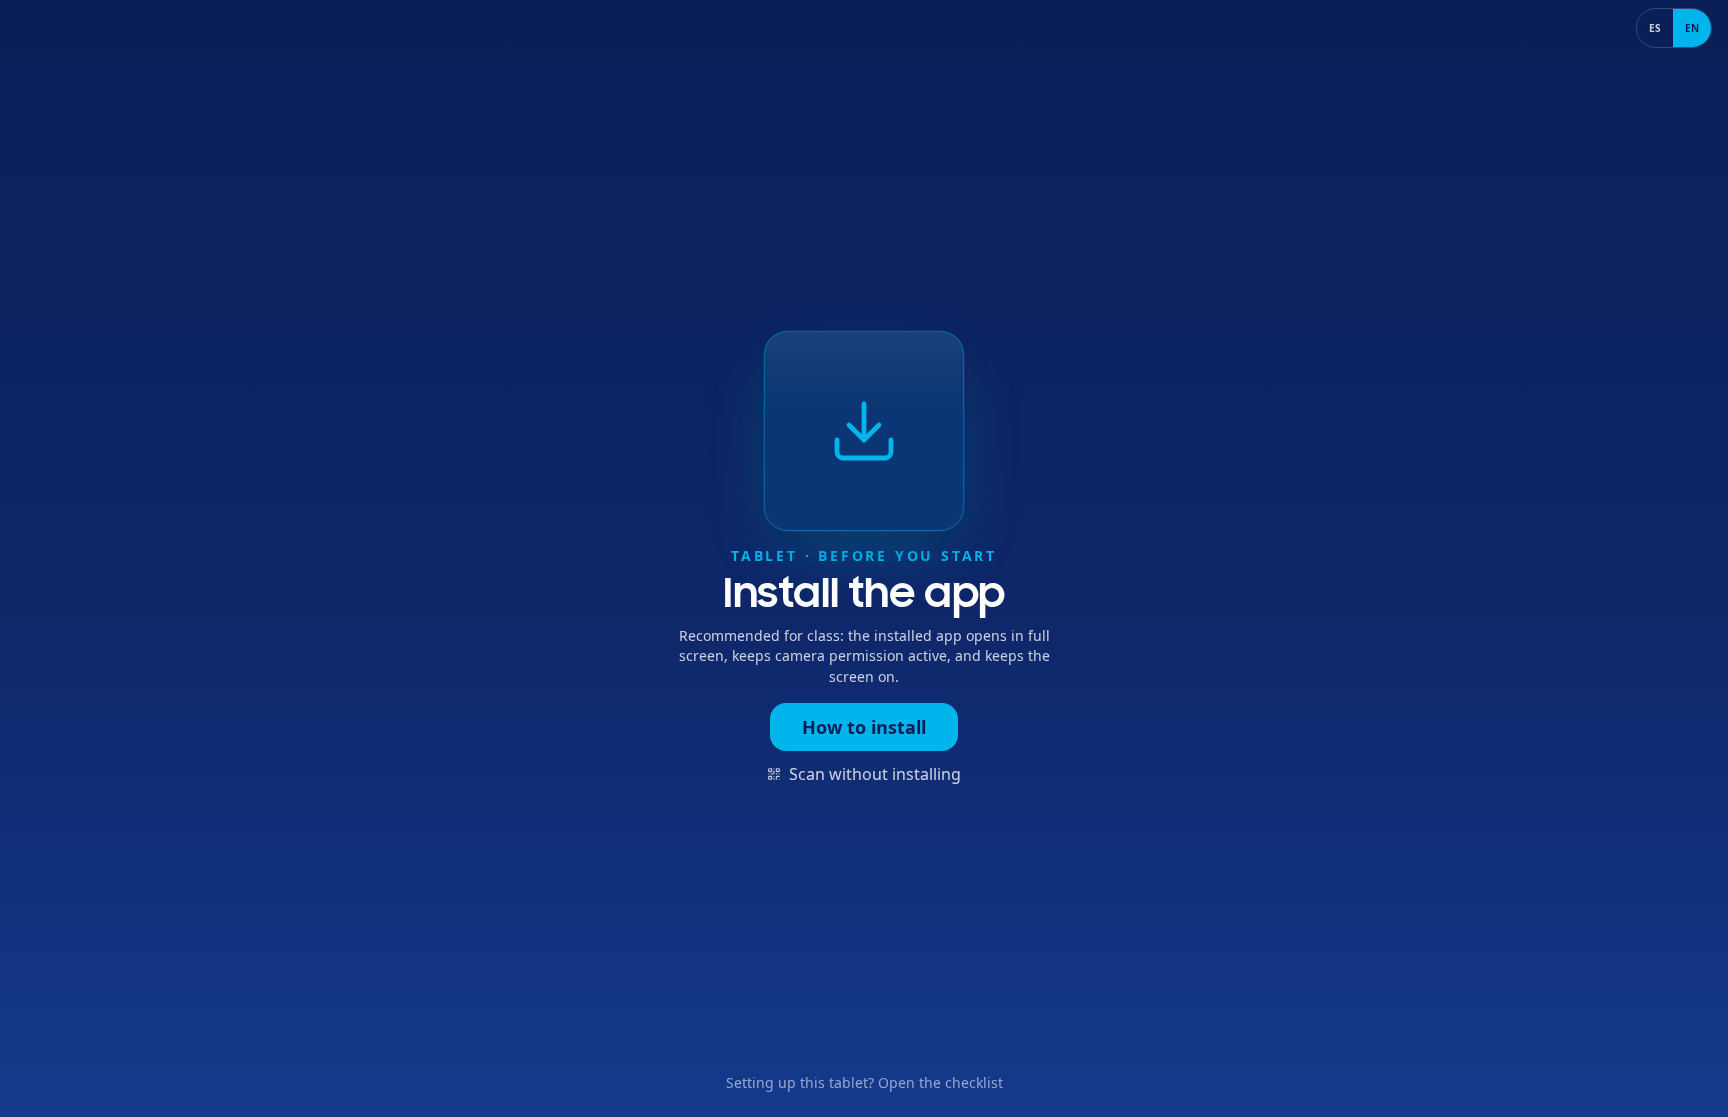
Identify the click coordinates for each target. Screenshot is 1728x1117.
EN (1692, 28)
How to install (864, 727)
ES (1655, 28)
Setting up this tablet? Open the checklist (864, 1082)
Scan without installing (875, 774)
